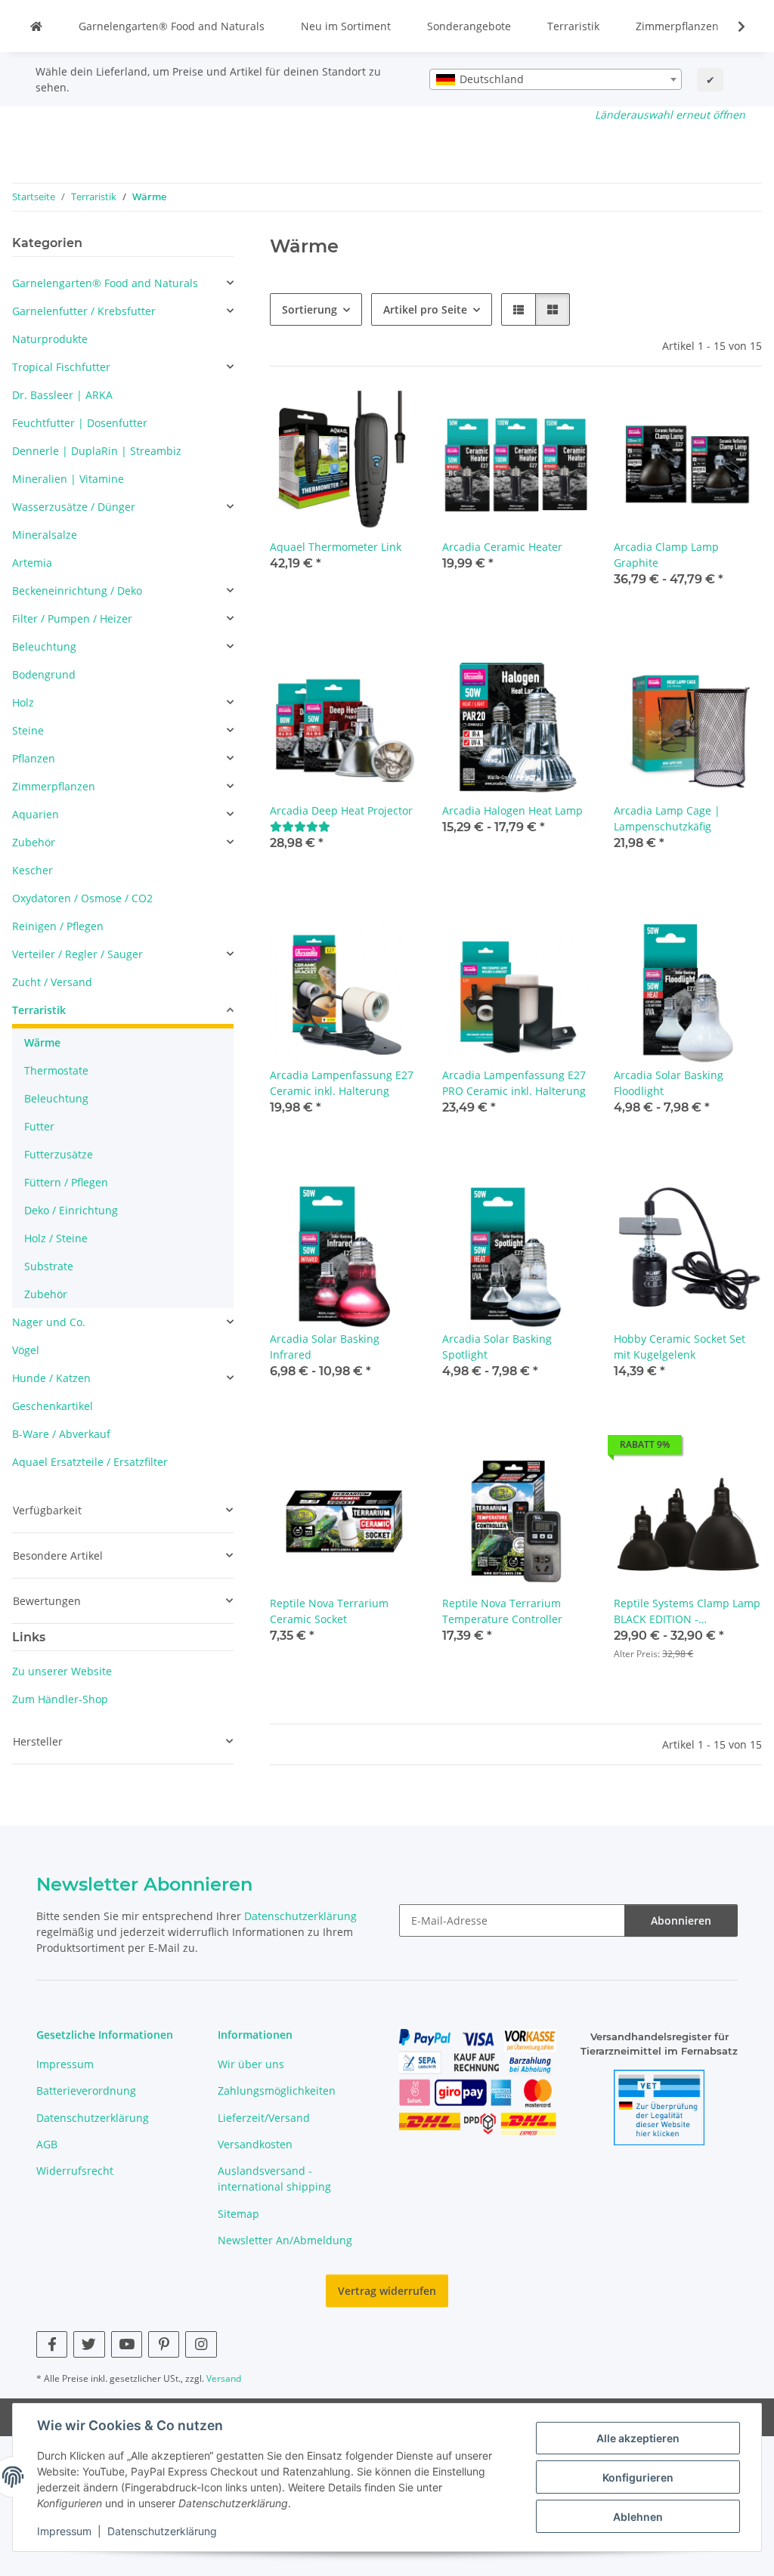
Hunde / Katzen (51, 1378)
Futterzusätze (59, 1154)
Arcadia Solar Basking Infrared (325, 1347)
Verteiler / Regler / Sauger (77, 954)
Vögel (26, 1350)
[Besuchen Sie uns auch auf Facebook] (52, 2344)
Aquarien (36, 814)
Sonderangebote (469, 26)
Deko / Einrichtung (71, 1210)
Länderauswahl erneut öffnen (670, 114)
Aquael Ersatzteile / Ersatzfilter (90, 1462)
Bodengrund (44, 674)
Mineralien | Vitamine (68, 479)
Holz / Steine (56, 1238)
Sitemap (238, 2214)
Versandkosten (255, 2144)
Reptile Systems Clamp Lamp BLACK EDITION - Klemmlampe (687, 1611)
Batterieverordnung (86, 2090)
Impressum (64, 2531)
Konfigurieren (638, 2477)
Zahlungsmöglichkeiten (277, 2090)
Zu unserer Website (62, 1671)
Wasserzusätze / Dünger (74, 507)
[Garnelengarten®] (36, 26)
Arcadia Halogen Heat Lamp (512, 810)
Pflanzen (34, 758)
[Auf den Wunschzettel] (392, 416)
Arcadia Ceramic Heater (502, 547)
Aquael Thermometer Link (336, 547)
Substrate (49, 1266)
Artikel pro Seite (425, 309)
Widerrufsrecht (75, 2171)
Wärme (42, 1042)
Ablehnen (638, 2517)
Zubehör (34, 842)
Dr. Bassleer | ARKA (62, 395)
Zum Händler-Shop (60, 1699)
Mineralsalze (45, 535)
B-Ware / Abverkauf (61, 1434)
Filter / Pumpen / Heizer (72, 618)
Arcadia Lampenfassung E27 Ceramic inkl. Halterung (342, 1083)
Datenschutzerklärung (162, 2531)
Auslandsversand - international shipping (274, 2179)
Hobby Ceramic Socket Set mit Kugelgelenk (680, 1347)
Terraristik (573, 26)
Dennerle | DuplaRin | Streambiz (97, 451)
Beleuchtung (44, 646)
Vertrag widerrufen (387, 2291)
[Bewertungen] (300, 826)
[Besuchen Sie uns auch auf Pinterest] (164, 2344)
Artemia (32, 563)
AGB (47, 2144)
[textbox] (556, 79)
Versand (224, 2378)
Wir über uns (251, 2064)
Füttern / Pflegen (66, 1182)
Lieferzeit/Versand (264, 2118)
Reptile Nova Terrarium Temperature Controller (502, 1611)
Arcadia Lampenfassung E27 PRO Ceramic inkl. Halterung (514, 1083)
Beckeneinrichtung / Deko (77, 591)
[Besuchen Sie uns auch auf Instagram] (201, 2344)
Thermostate (56, 1070)
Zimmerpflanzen (677, 26)
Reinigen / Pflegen (58, 926)
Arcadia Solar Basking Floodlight (669, 1083)
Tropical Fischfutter (61, 367)
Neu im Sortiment (346, 26)
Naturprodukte (50, 339)
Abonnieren (681, 1920)
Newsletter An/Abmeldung (285, 2240)
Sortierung (310, 309)
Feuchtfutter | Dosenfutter (80, 423)
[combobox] (556, 79)
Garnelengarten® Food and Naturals (172, 26)
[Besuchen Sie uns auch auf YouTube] (127, 2344)
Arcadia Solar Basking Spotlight (497, 1347)
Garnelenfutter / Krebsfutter (84, 311)
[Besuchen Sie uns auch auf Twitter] (89, 2344)
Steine (28, 730)
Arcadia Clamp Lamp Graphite (666, 555)
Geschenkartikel (53, 1406)
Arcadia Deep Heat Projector (341, 810)
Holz (23, 702)
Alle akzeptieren (638, 2438)
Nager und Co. (49, 1322)
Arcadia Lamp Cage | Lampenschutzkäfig (667, 818)
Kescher (33, 870)
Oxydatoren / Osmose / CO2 (82, 898)
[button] (732, 26)
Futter (39, 1126)
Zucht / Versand (52, 982)
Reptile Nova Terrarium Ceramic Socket (329, 1611)
